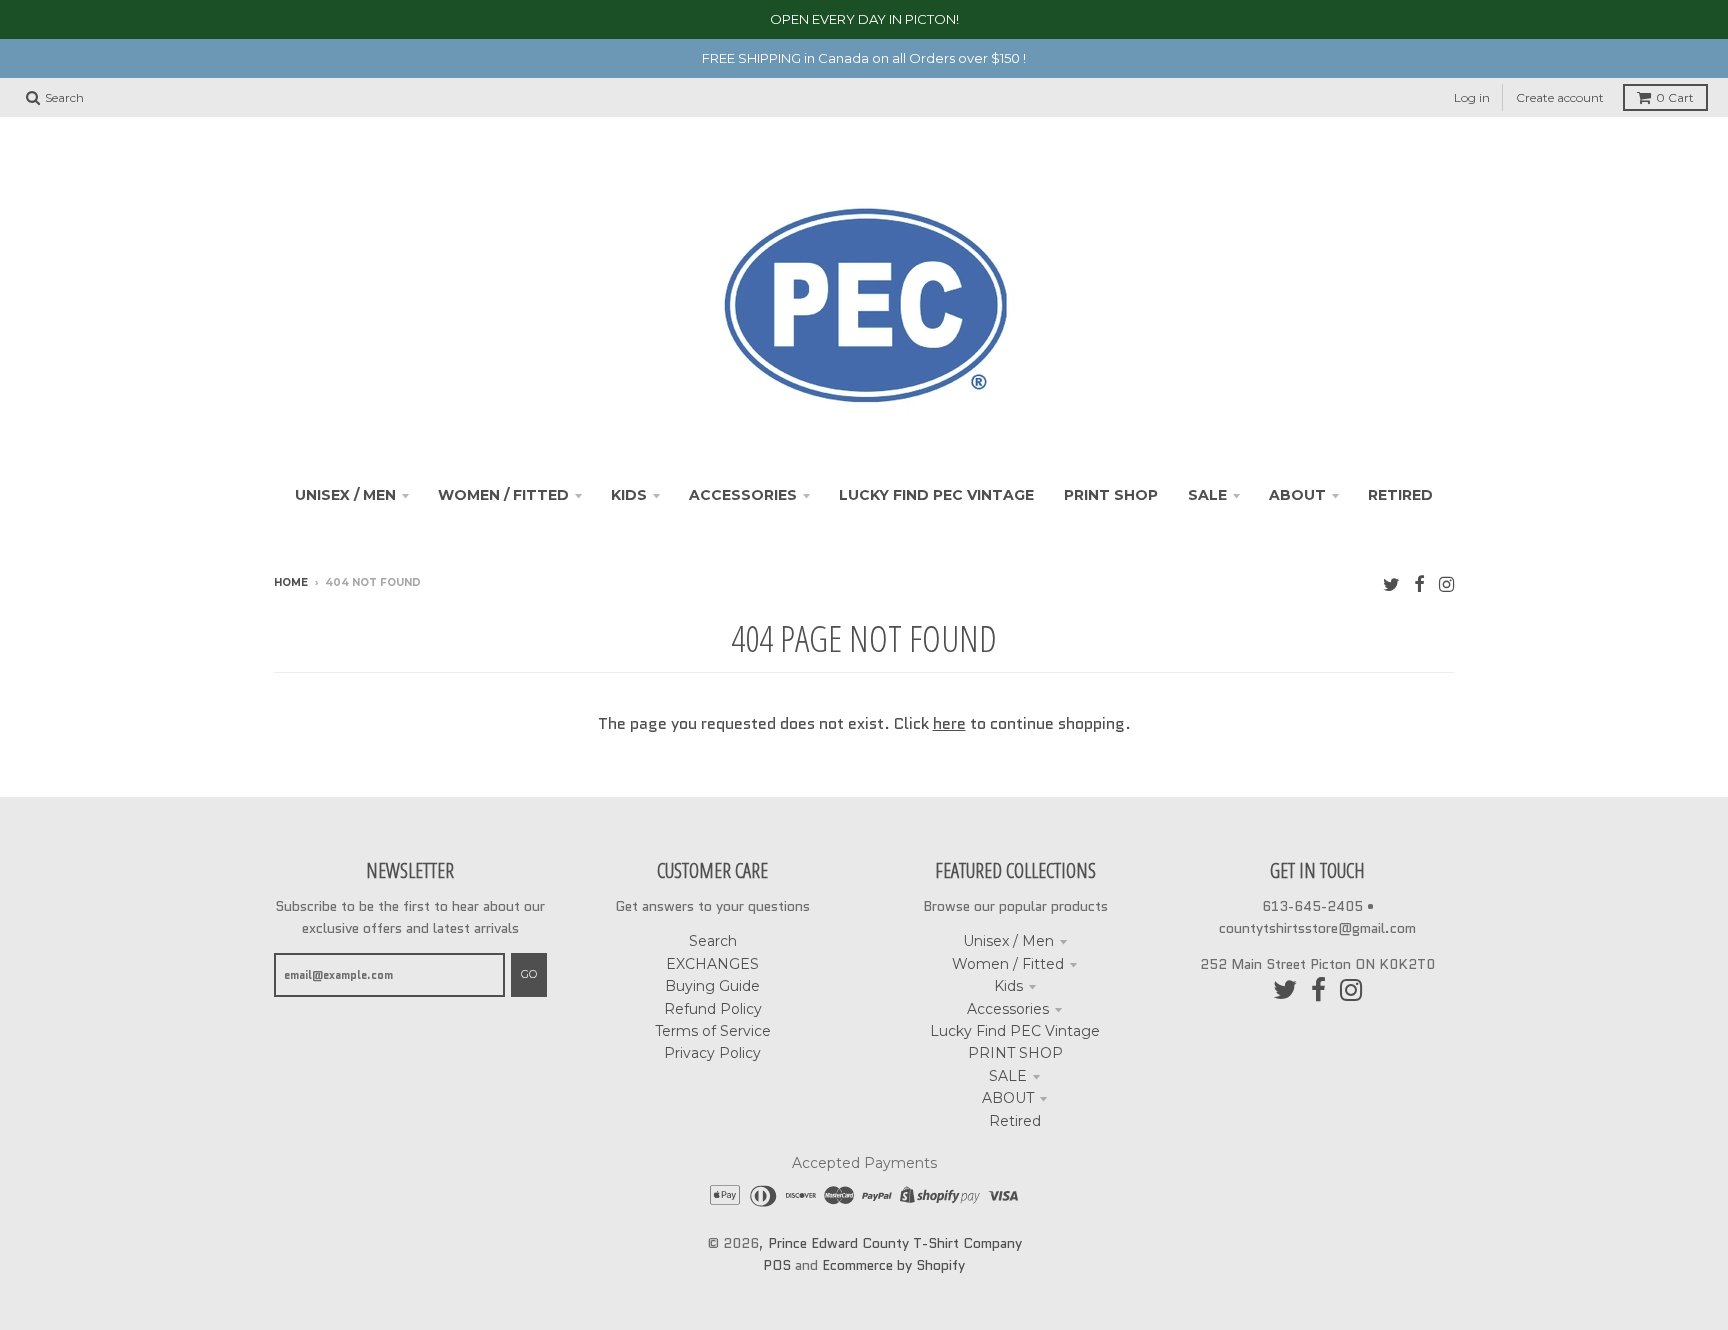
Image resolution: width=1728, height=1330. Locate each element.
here (949, 723)
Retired (1015, 1121)
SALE (1008, 1076)
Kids (1008, 986)
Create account (1560, 97)
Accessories (1008, 1009)
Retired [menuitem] (1400, 495)
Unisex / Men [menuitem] (345, 495)
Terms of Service (713, 1031)
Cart (1675, 97)
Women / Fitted (1008, 964)
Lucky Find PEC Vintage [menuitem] (936, 495)
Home (291, 582)
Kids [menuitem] (629, 495)
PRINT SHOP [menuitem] (1111, 495)
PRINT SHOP (1015, 1053)
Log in (1472, 97)
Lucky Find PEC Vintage (1015, 1031)
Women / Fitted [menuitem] (503, 495)
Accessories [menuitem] (743, 495)
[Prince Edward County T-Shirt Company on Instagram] (1446, 584)
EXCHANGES (712, 964)
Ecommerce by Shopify (893, 1265)
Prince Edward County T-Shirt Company (895, 1243)
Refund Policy (713, 1009)
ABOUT (1008, 1098)
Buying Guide (712, 986)
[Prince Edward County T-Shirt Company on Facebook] (1419, 584)
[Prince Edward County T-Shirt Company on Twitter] (1391, 584)
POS (777, 1265)
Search (713, 941)
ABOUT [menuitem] (1297, 495)
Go (529, 974)
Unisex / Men (1008, 941)
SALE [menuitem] (1207, 495)
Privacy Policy (712, 1053)
